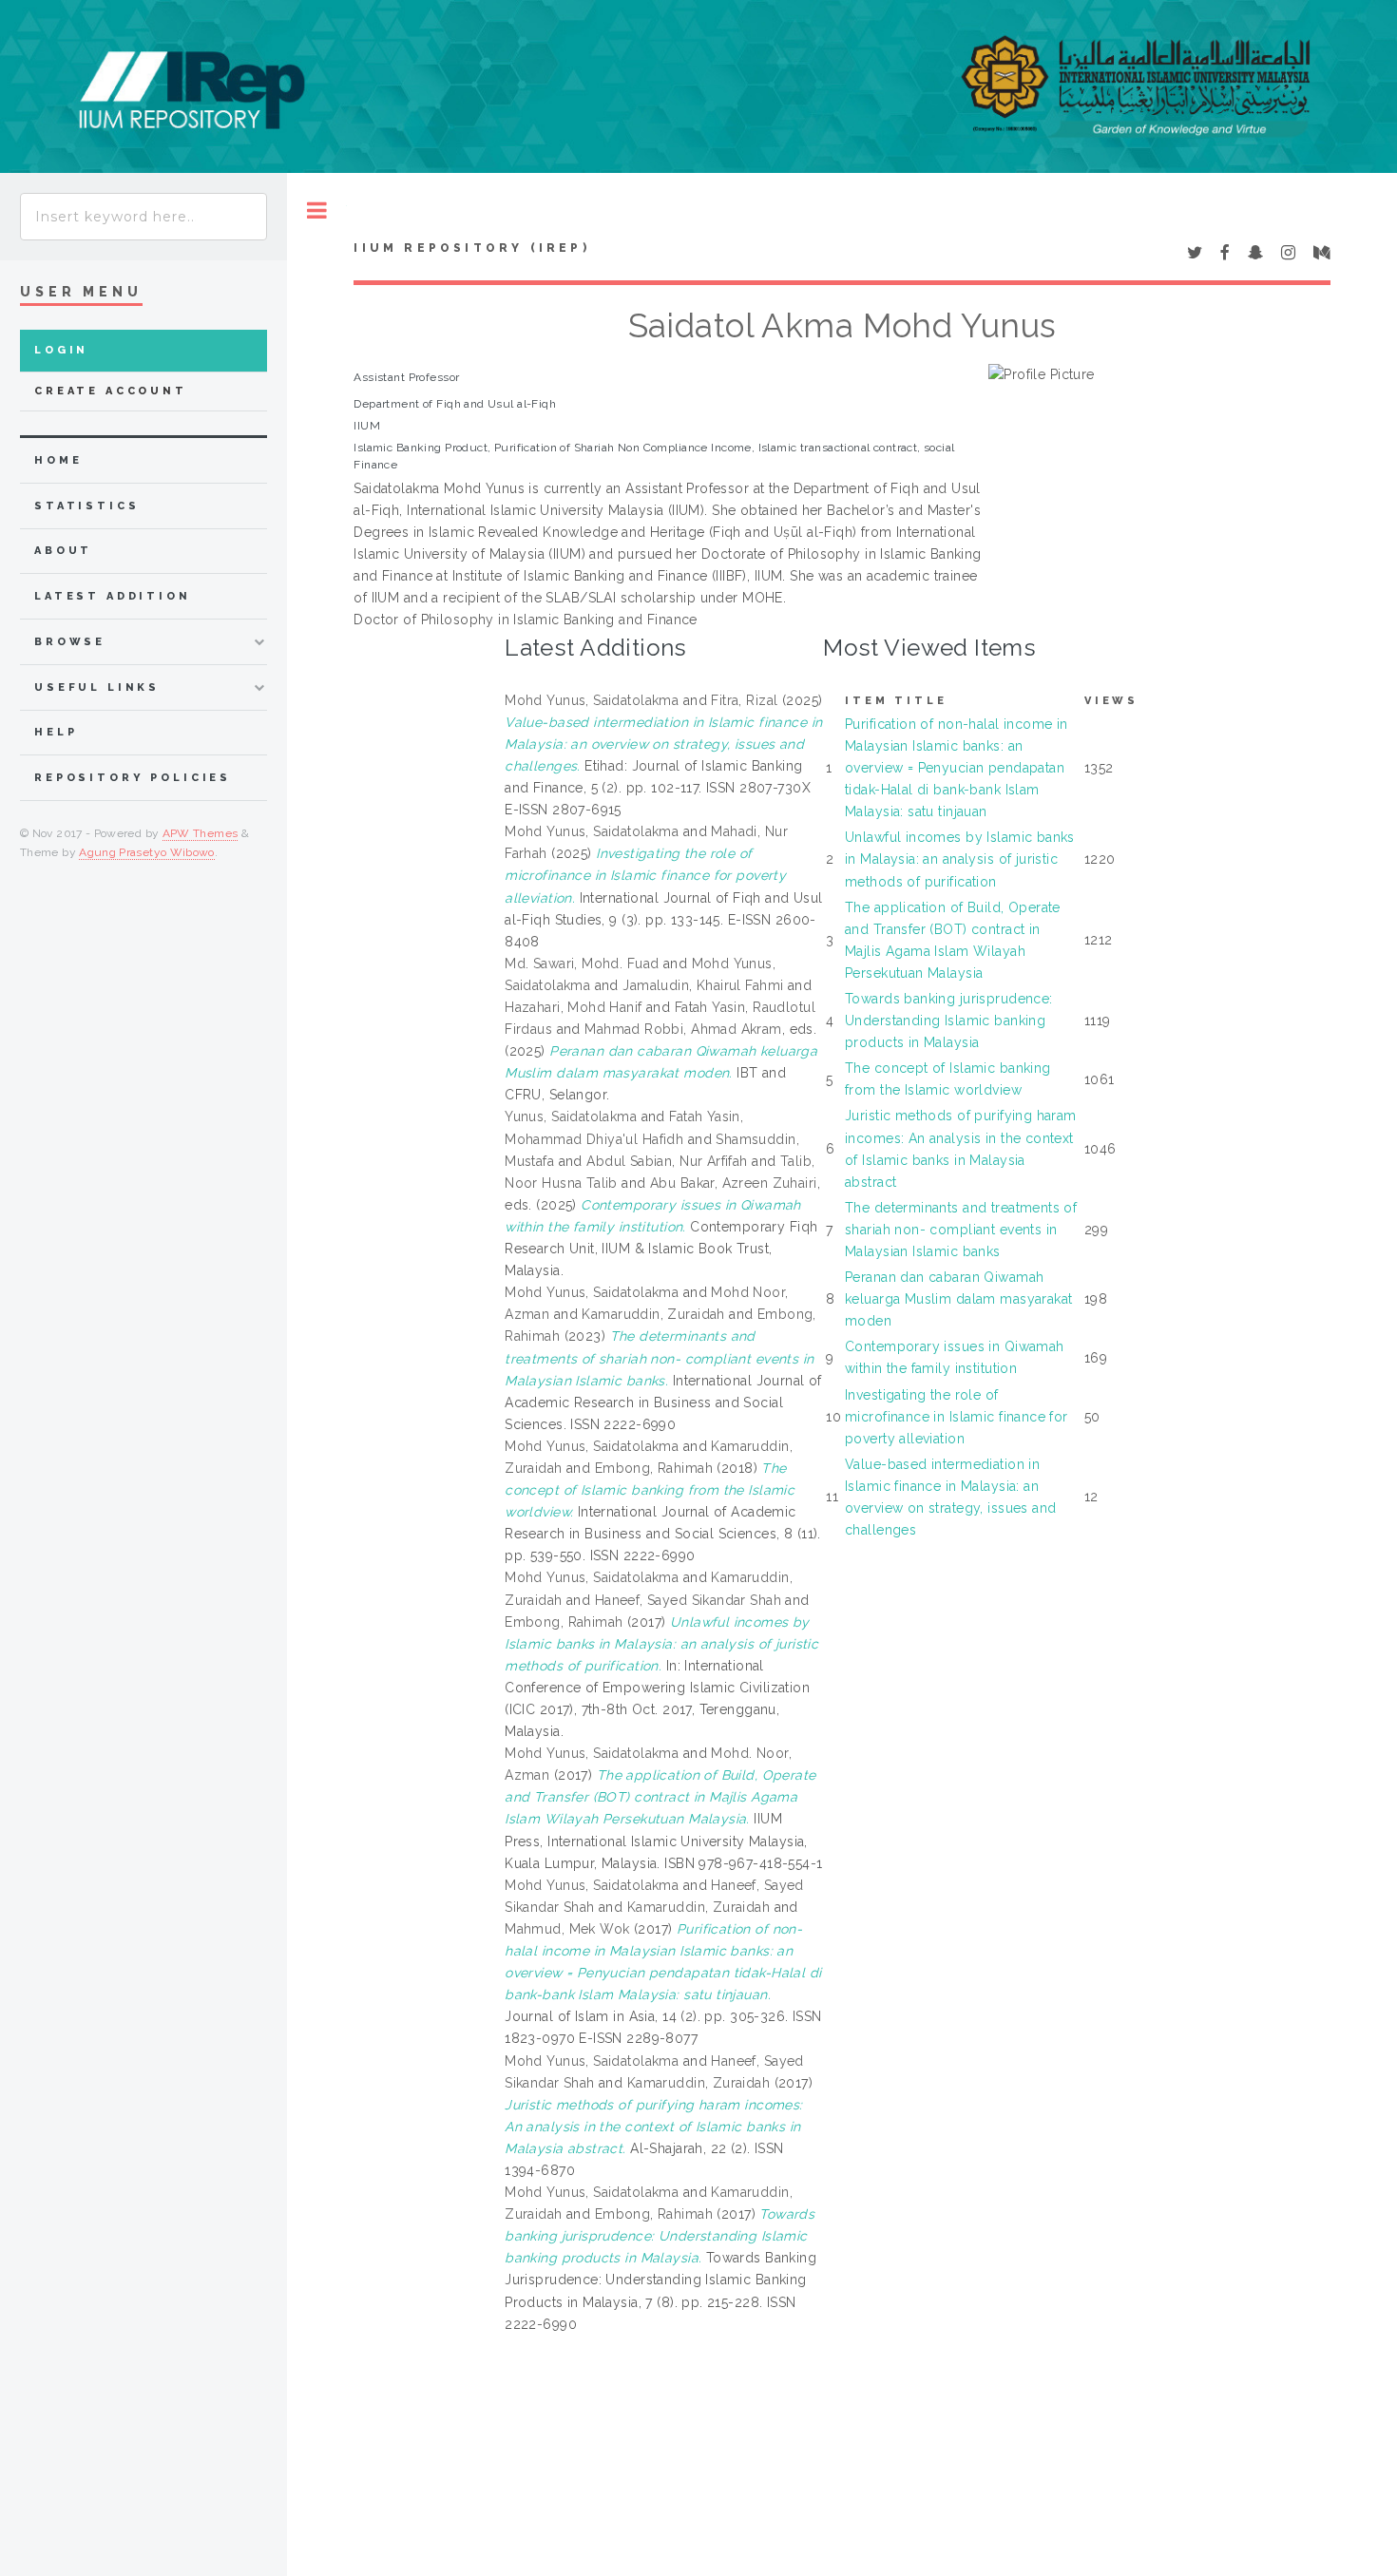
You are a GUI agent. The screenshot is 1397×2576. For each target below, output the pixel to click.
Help (56, 732)
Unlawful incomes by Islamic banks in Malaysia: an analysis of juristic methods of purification (960, 859)
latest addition (113, 596)
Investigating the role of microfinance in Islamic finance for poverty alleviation (957, 1417)
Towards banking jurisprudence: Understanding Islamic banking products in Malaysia (949, 1021)
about (63, 551)
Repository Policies (133, 778)
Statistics (87, 506)
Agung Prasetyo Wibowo (147, 852)
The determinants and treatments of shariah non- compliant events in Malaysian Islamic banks (961, 1230)
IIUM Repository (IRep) (471, 248)
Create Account (111, 391)
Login (61, 350)
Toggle (317, 210)
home (58, 460)
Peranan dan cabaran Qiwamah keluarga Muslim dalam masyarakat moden (958, 1299)
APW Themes (201, 833)
